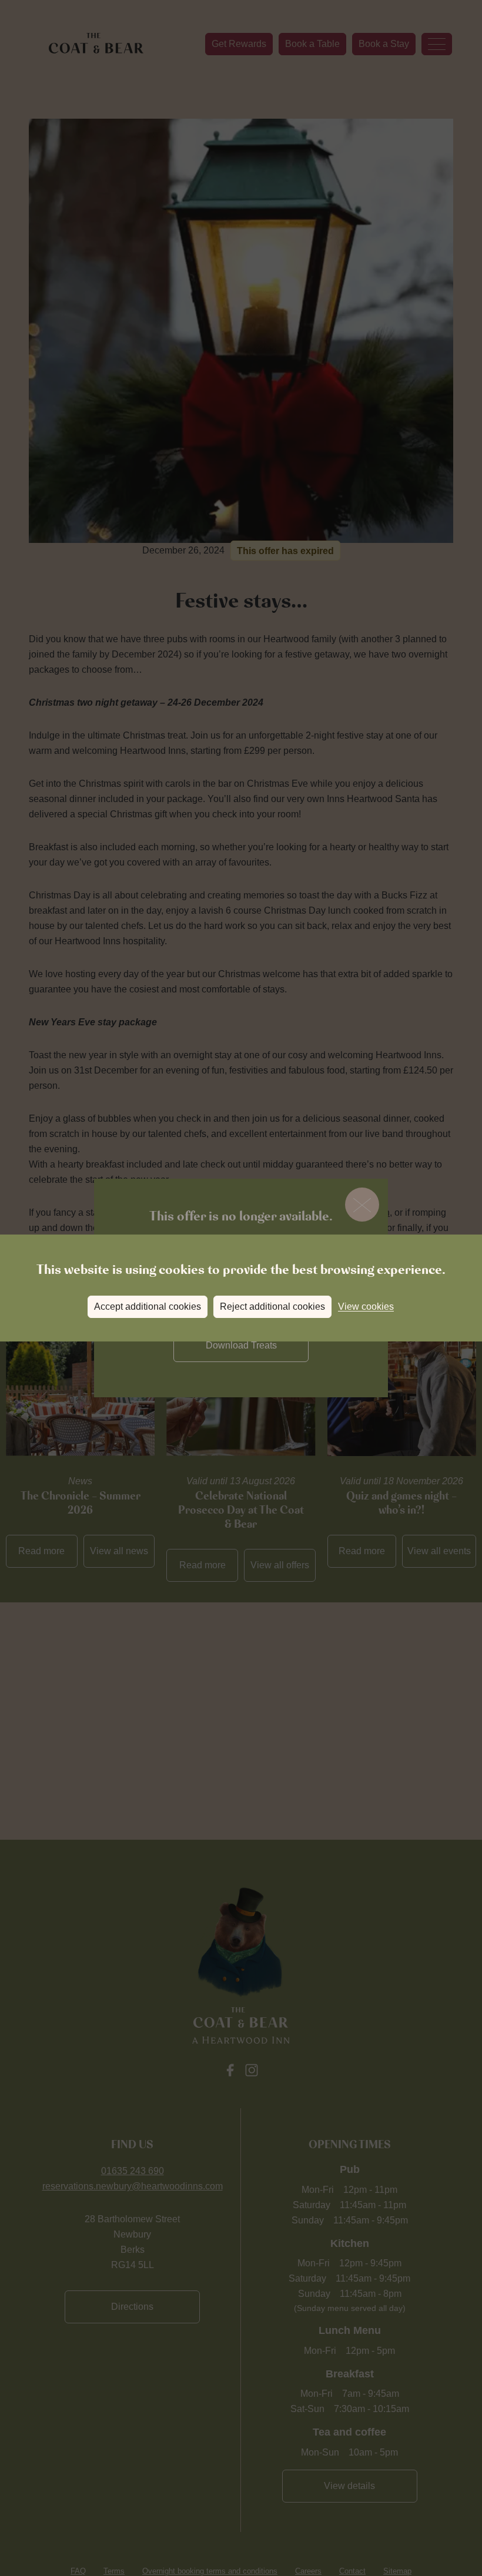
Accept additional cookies (148, 1307)
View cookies (366, 1307)
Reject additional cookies (272, 1307)
